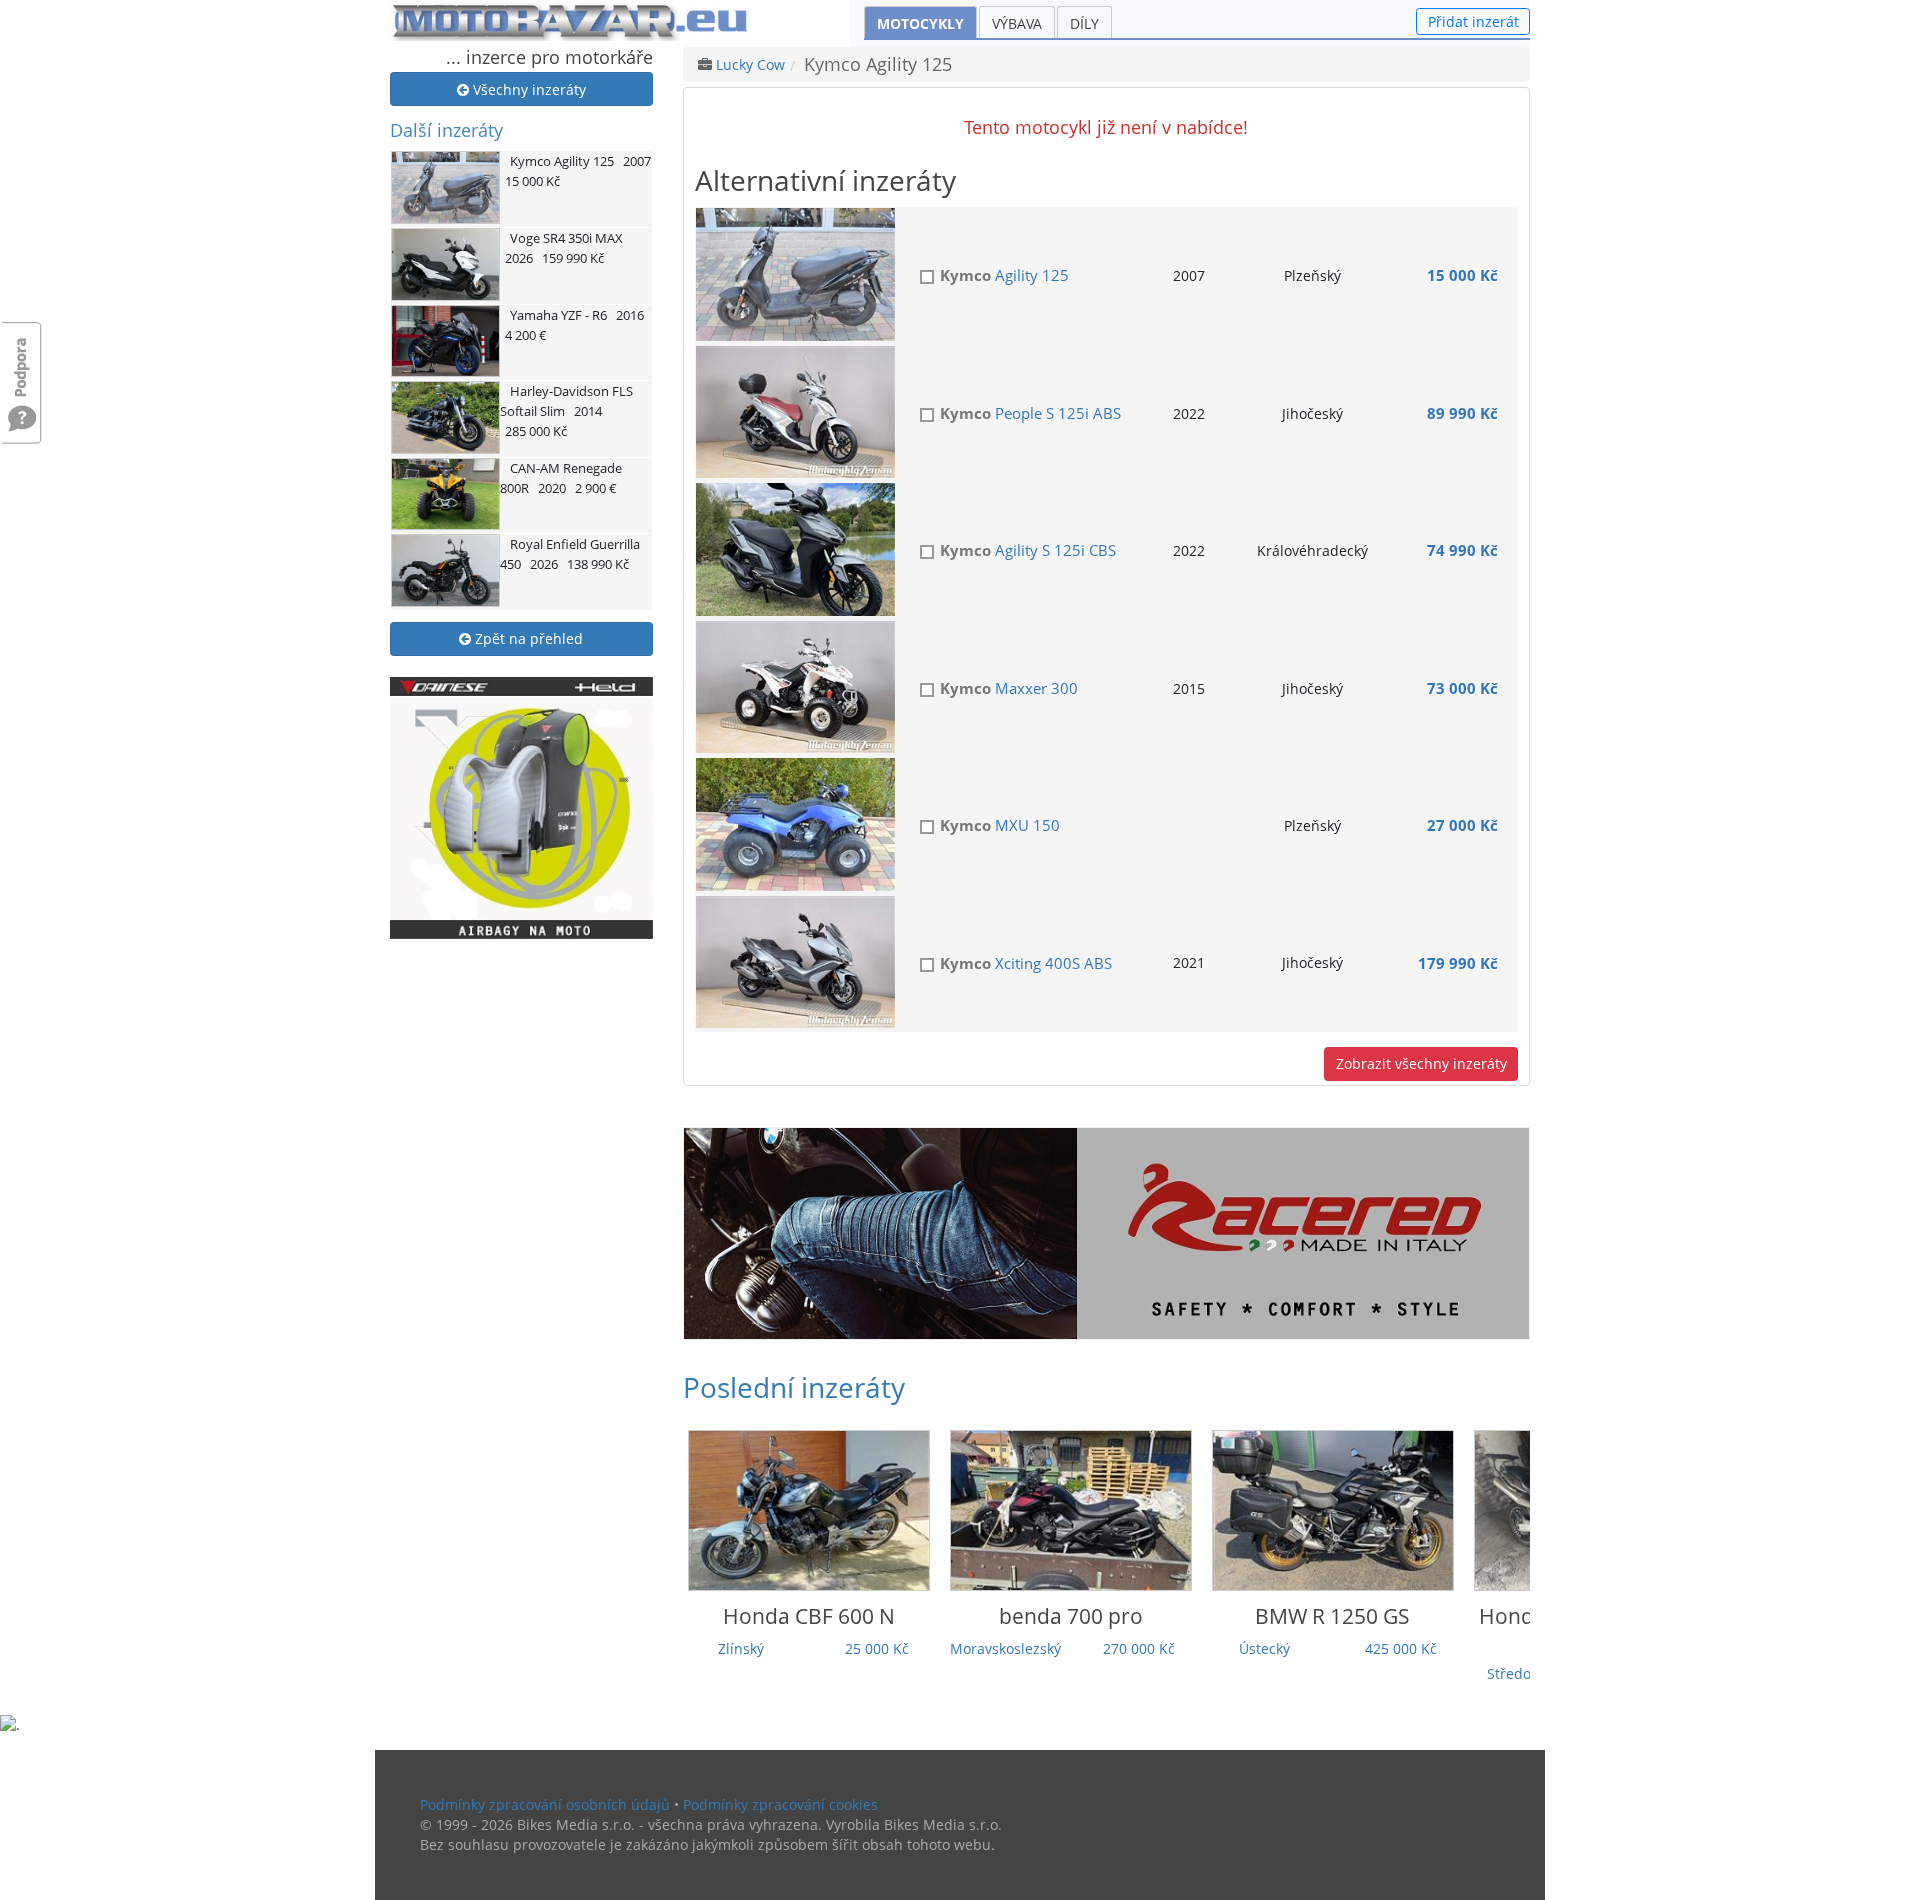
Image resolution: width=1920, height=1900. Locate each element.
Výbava (1017, 23)
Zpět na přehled (527, 638)
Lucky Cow (750, 64)
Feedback (22, 357)
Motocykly (920, 23)
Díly (1084, 23)
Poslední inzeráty (794, 1387)
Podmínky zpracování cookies (780, 1804)
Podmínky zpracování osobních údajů (545, 1804)
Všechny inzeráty (527, 89)
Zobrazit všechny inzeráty (1421, 1063)
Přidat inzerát (1473, 21)
